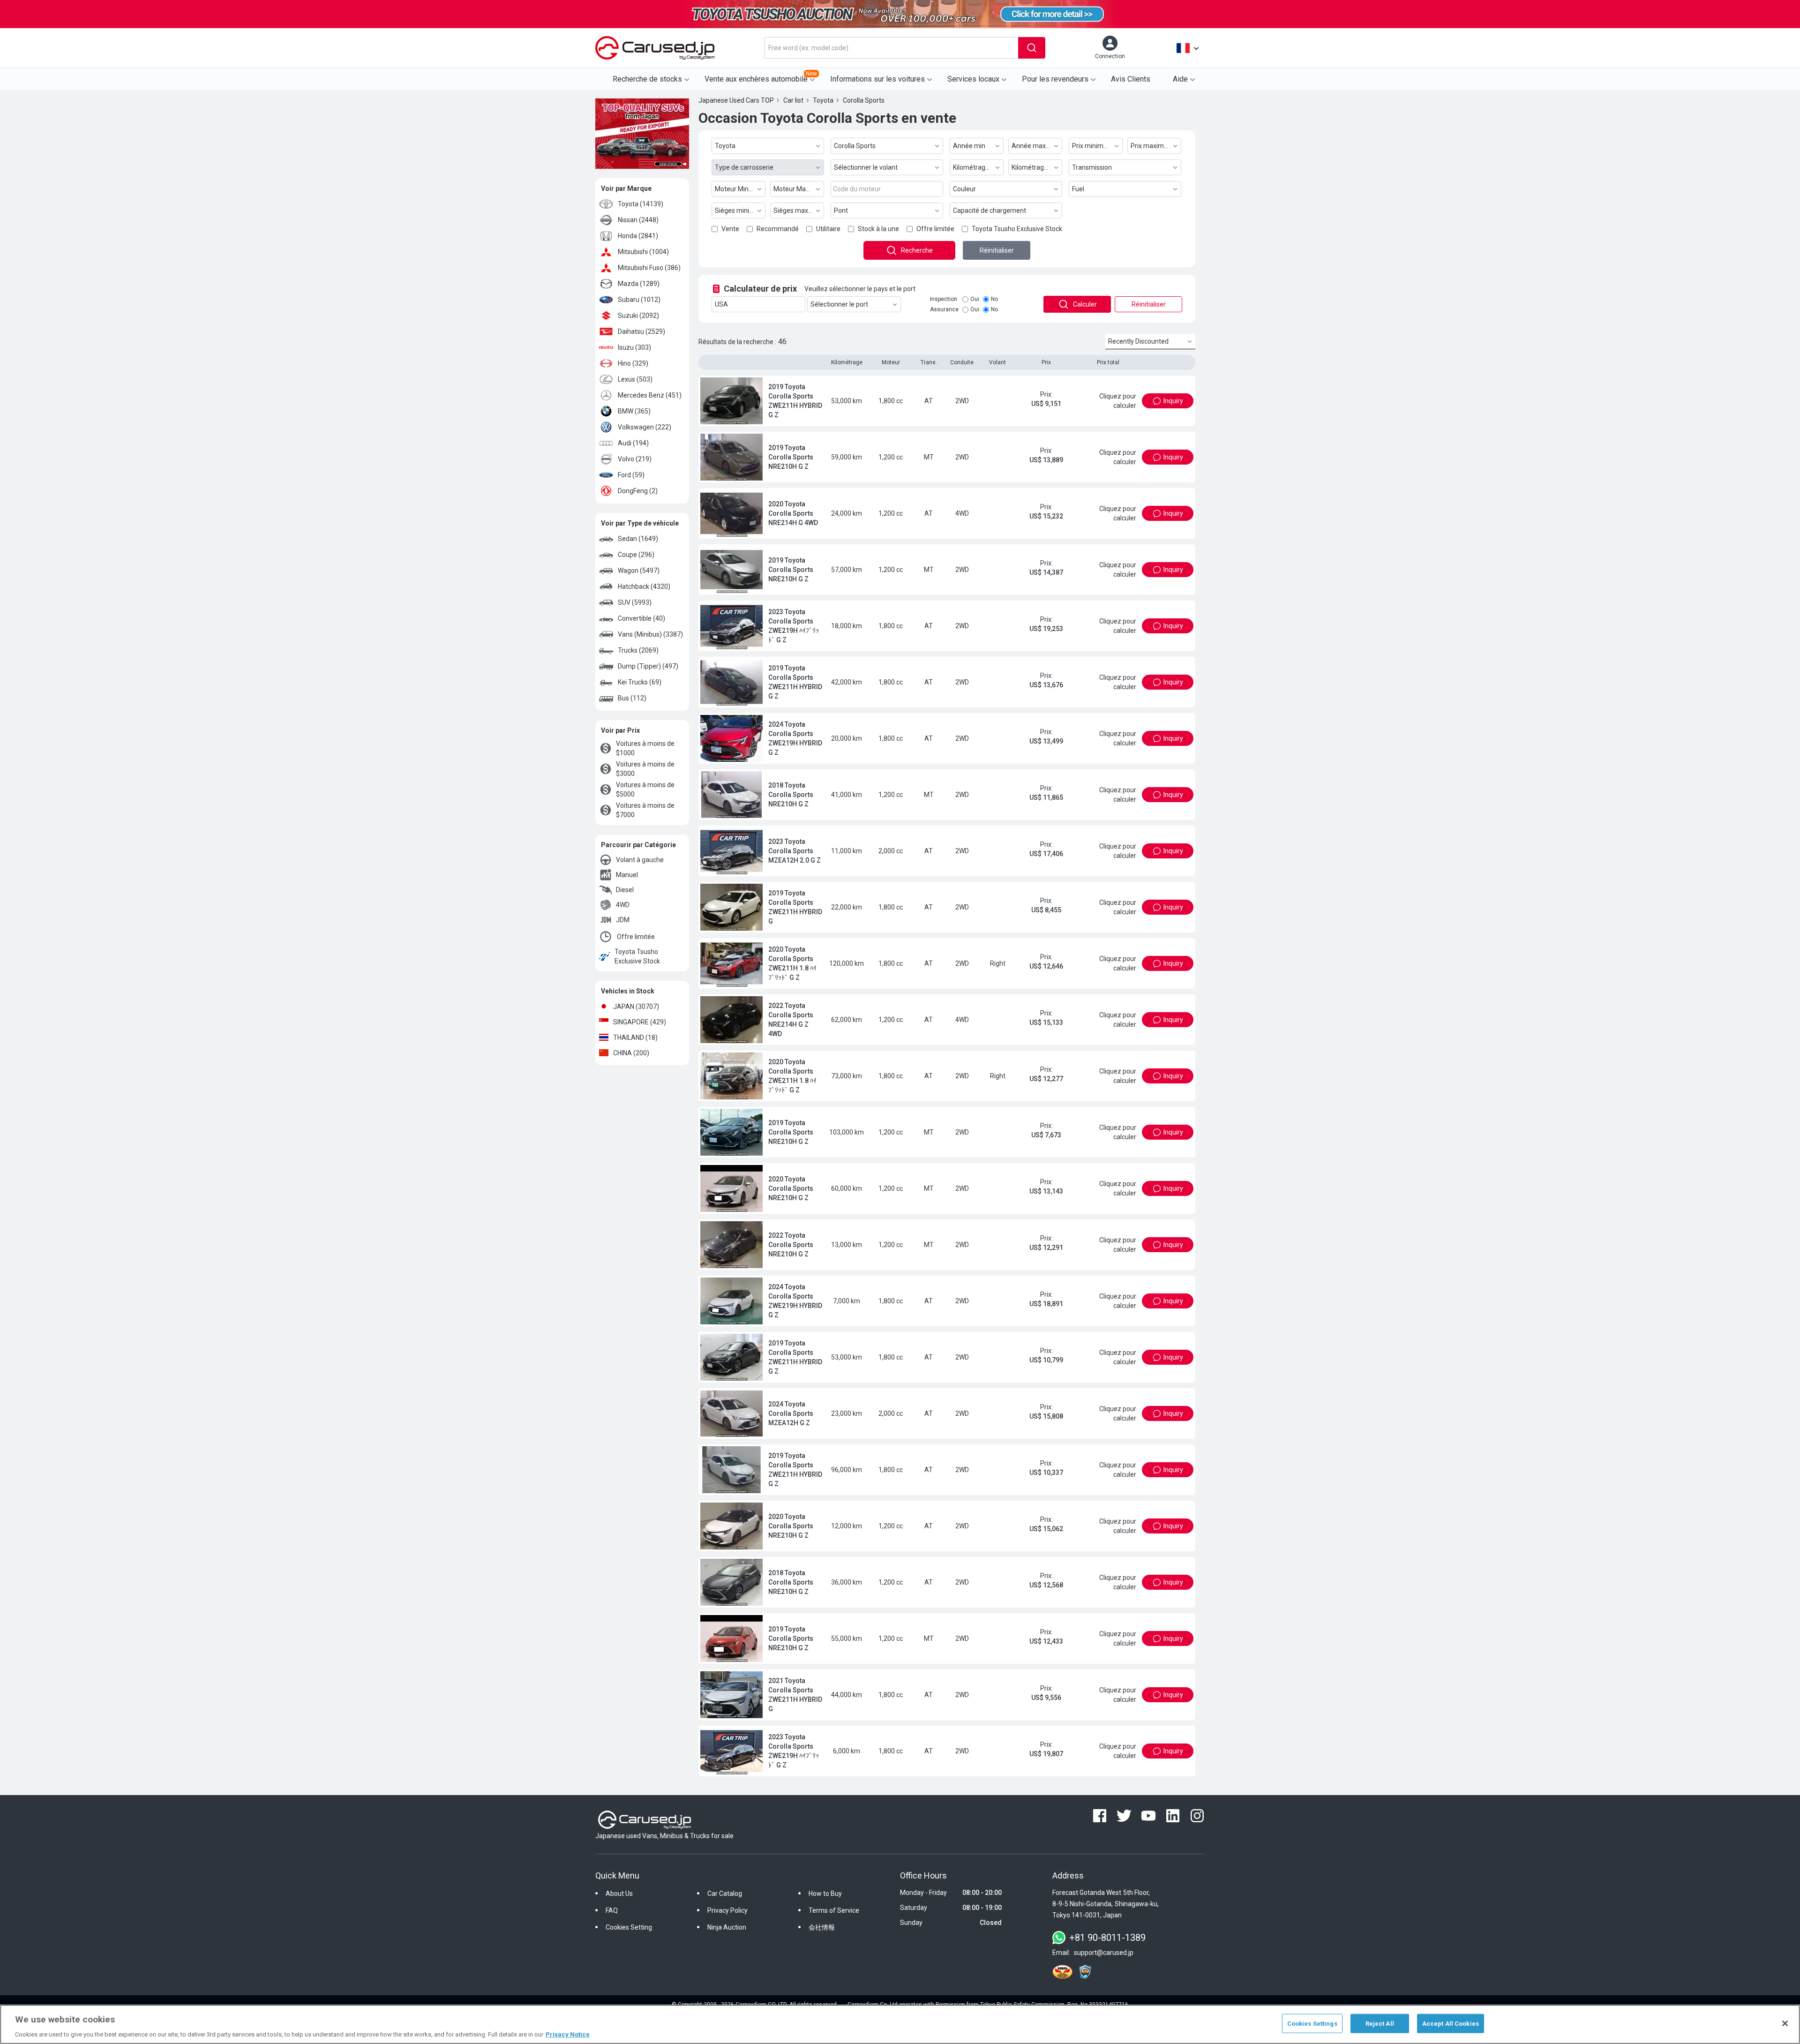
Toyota (725, 146)
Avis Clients (1131, 79)
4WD (623, 905)
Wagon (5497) (639, 571)
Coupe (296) (636, 555)
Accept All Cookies (1451, 2023)
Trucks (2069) (638, 650)
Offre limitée (636, 937)
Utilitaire (828, 229)
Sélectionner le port (839, 304)
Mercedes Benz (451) (650, 395)
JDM (623, 920)
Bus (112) (632, 698)
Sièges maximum (799, 210)
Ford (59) (631, 475)
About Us (619, 1924)
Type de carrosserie (744, 167)
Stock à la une (878, 229)
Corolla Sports (855, 146)
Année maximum (1037, 146)
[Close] (1785, 2023)
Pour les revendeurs (1055, 79)
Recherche (917, 250)
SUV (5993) (635, 602)
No (994, 299)
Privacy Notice (568, 2034)
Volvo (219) (635, 459)
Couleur (964, 189)
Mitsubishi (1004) (643, 252)
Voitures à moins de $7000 (645, 810)
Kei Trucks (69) (640, 682)
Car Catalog (725, 1924)
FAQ (612, 1940)
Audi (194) (633, 443)
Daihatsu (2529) (641, 331)
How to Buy (825, 1924)
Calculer (1085, 304)
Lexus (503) (635, 379)
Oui (975, 299)
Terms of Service (834, 1940)
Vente (730, 229)
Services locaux (973, 79)
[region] (900, 2024)
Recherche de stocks (647, 79)
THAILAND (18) (635, 1037)
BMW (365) (634, 411)
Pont (841, 210)
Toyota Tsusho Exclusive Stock (637, 956)
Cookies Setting (629, 1957)
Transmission (1092, 167)
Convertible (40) (641, 618)
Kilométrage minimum (978, 167)
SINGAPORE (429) (640, 1022)
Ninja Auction (727, 1957)
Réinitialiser (997, 250)
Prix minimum (1093, 146)
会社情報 (822, 1957)
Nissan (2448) (638, 220)
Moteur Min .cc (736, 189)
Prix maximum (1152, 146)
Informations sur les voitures (877, 79)
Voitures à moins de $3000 (645, 769)
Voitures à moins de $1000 (645, 748)
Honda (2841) (638, 236)
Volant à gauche (640, 860)
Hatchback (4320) (644, 586)
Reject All (1380, 2023)
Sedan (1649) (638, 539)
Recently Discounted (1138, 341)
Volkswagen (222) (645, 427)
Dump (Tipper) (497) (648, 666)
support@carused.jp (1104, 1983)
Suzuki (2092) (638, 316)
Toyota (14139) (641, 204)
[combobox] (891, 48)
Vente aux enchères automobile (761, 77)
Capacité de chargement (990, 210)
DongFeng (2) (638, 491)
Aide (1180, 79)
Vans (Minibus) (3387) (650, 634)
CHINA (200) (631, 1053)
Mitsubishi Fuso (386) (649, 268)
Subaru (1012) (639, 300)
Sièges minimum (740, 210)
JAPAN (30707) (636, 1007)
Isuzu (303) (634, 347)
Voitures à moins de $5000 (645, 789)
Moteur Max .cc (796, 189)
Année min (969, 146)
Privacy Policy (727, 1940)
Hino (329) (633, 363)
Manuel (627, 875)
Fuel (1078, 189)
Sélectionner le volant (866, 167)
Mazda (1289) (639, 284)
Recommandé (778, 229)
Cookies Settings (1312, 2023)
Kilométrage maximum (1037, 167)
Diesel (625, 890)
